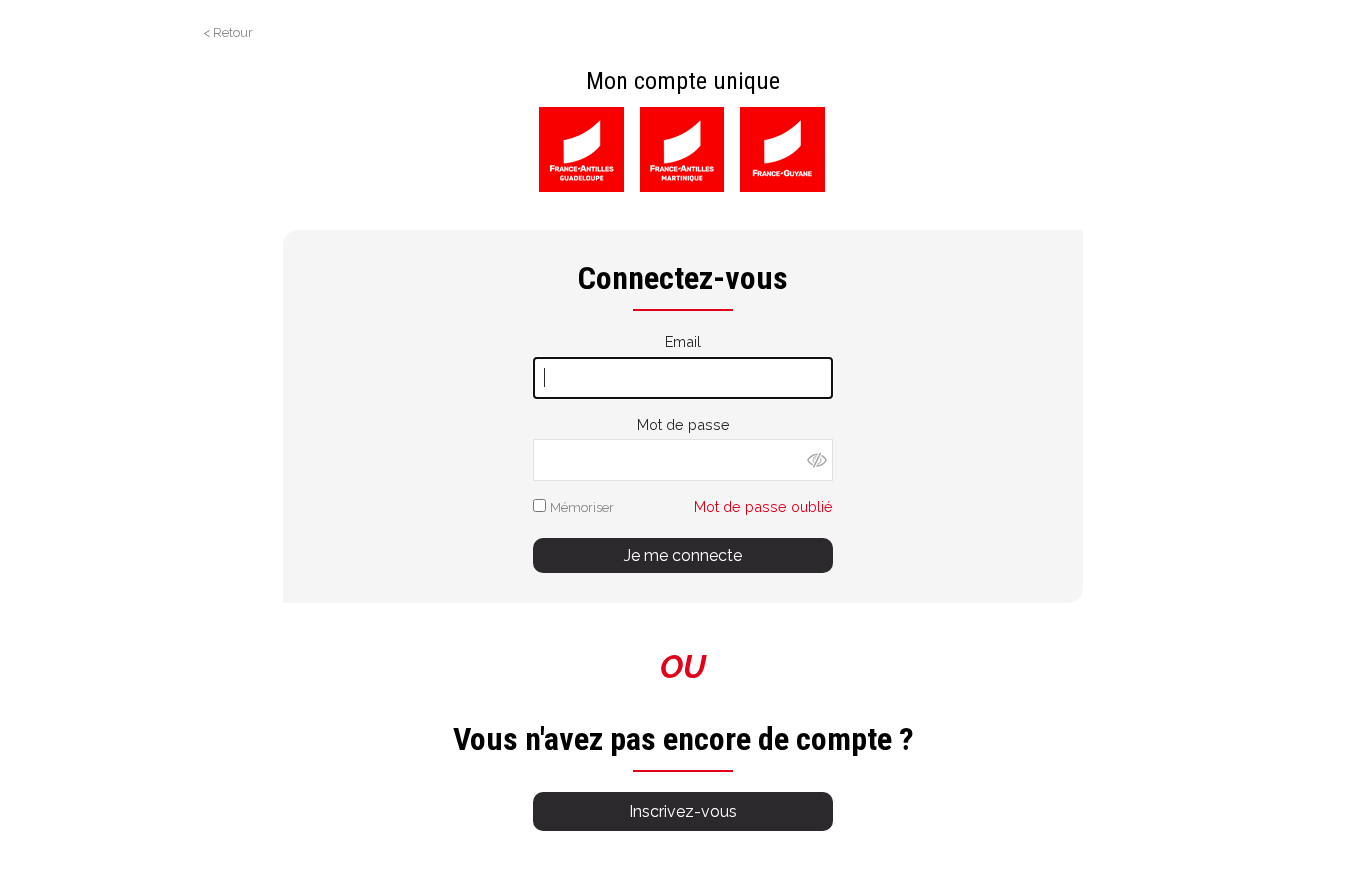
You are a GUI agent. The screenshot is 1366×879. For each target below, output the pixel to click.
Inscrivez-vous (683, 811)
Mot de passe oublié (763, 506)
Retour (233, 32)
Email (683, 341)
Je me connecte (683, 555)
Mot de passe (683, 424)
